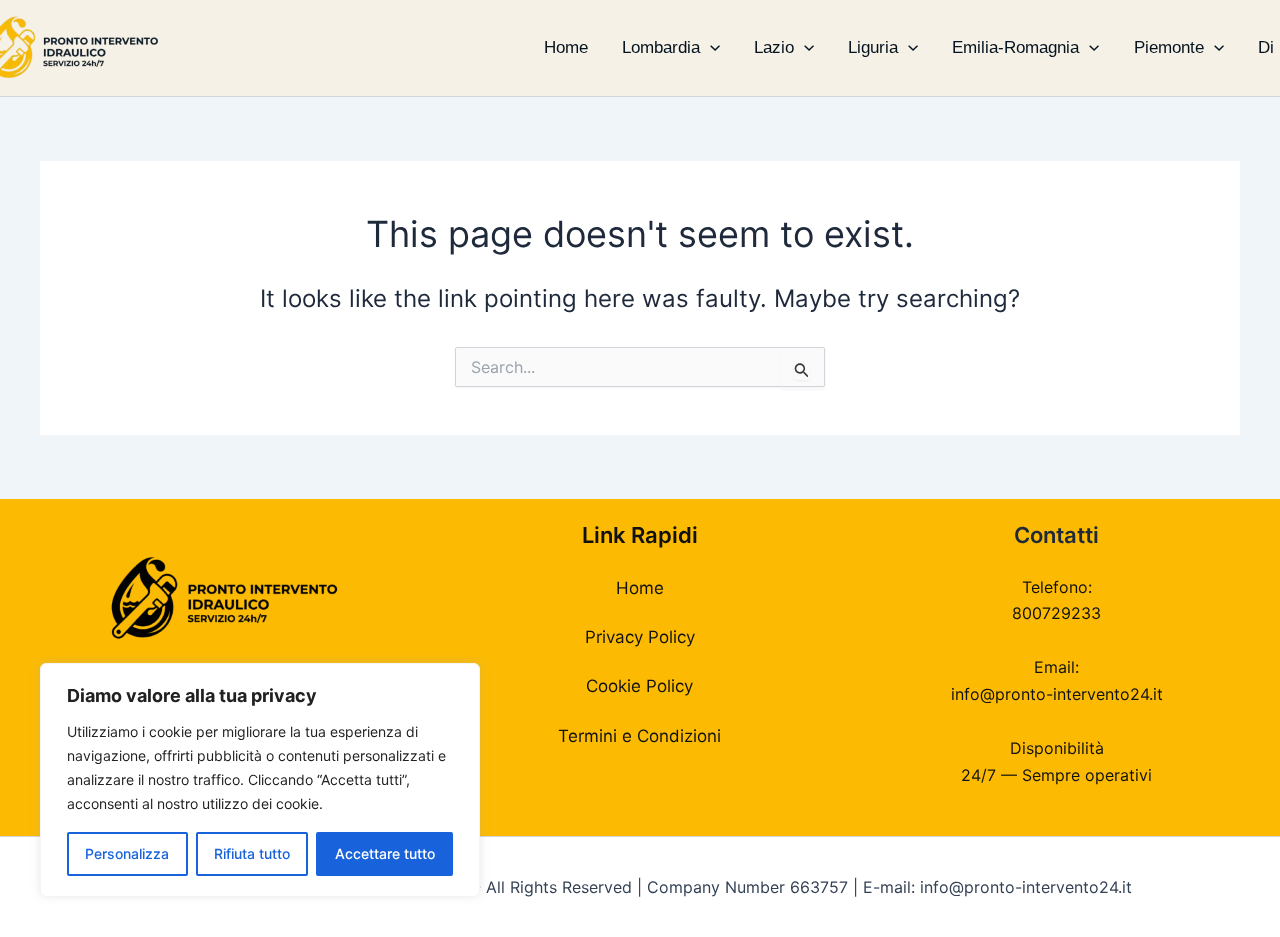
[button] (710, 48)
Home (566, 47)
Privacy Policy (640, 637)
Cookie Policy (639, 686)
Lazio (774, 47)
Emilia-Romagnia (1015, 47)
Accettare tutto (385, 853)
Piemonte (1169, 47)
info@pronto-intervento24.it (1057, 694)
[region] (260, 780)
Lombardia (661, 47)
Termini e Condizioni (639, 736)
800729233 (1056, 613)
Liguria (873, 47)
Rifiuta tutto (252, 853)
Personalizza (127, 853)
